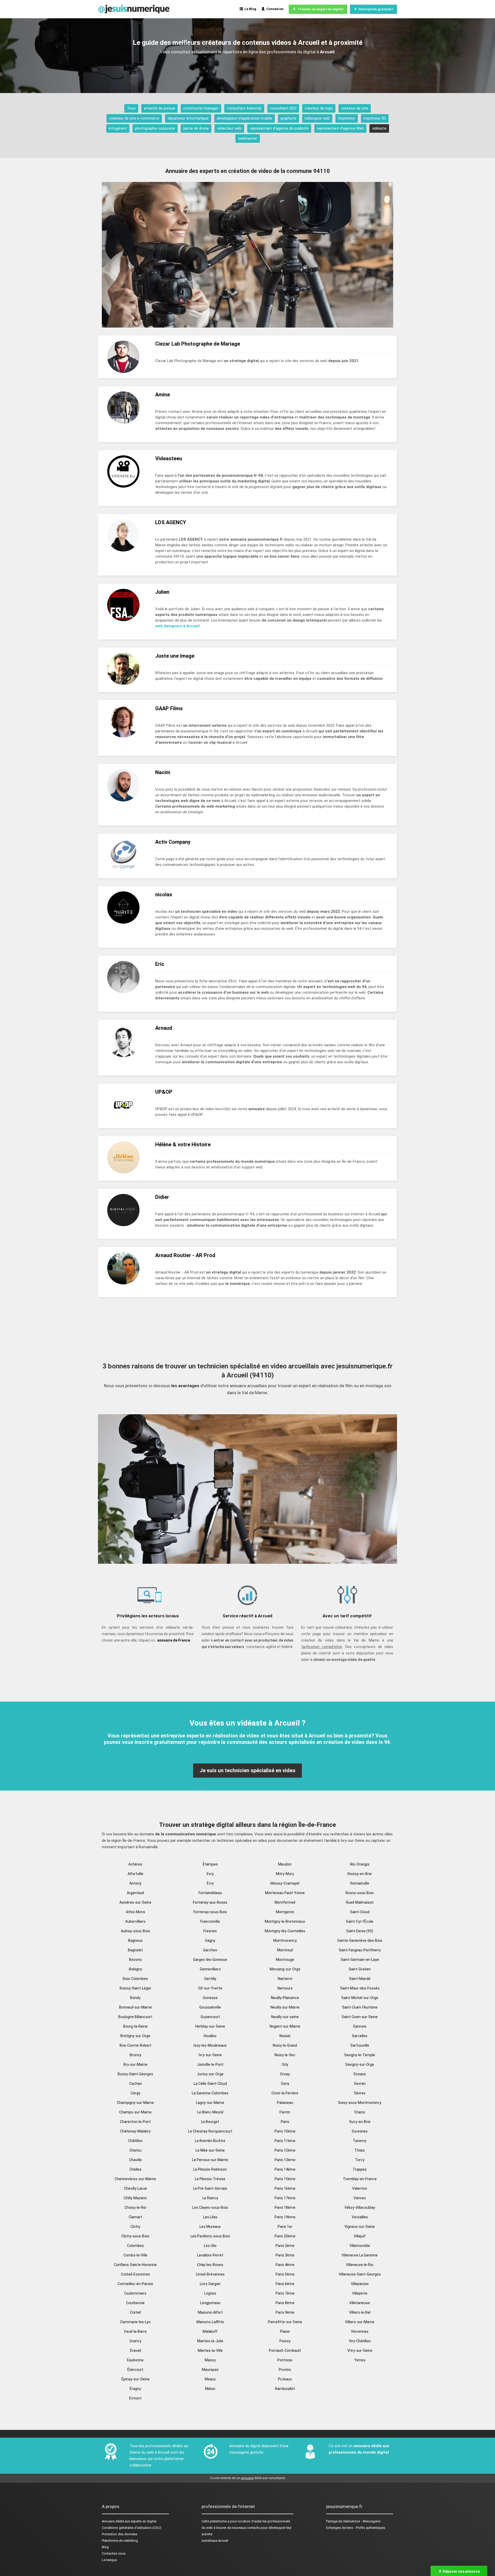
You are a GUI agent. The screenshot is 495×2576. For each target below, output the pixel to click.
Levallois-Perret (210, 2255)
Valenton (360, 2188)
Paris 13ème (285, 2160)
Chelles (135, 2169)
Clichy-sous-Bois (135, 2236)
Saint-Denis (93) (360, 1931)
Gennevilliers (210, 1969)
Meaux (210, 2379)
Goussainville (210, 2007)
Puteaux (285, 2379)
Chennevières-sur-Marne (135, 2179)
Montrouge (285, 1960)
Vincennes (360, 2331)
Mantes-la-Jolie (210, 2341)
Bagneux (135, 1941)
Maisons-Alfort (210, 2312)
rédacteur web (229, 128)
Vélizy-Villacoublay (360, 2207)
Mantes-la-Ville (210, 2351)
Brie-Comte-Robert (135, 2045)
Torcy (360, 2160)
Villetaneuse (360, 2303)
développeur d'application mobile (245, 118)
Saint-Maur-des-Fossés (360, 1988)
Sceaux (360, 2074)
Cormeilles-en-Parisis (135, 2284)
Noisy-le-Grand (285, 2045)
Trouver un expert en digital (320, 9)
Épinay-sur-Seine (135, 2379)
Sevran (360, 2084)
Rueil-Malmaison (360, 1902)
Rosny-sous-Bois (360, 1893)
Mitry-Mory (285, 1874)
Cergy (135, 2093)
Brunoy (135, 2055)
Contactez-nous (114, 2553)
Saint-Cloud (360, 1912)
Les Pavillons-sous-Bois (210, 2236)
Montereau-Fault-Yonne (285, 1893)
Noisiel (285, 2036)
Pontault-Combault (285, 2351)
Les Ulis (210, 2246)
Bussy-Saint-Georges (135, 2074)
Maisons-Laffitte (210, 2322)
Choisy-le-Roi (135, 2207)
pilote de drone (196, 128)
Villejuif (360, 2236)
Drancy (135, 2341)
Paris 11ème (285, 2141)
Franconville (210, 1921)
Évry (210, 1883)
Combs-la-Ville (135, 2255)
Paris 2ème (285, 2246)
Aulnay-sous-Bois (135, 1931)
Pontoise (285, 2360)
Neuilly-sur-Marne (285, 2007)
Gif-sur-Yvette (210, 1988)
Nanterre (285, 1979)
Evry (210, 1874)
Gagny (210, 1941)
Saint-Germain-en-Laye (360, 1960)
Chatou (135, 2150)
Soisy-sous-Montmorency (360, 2103)
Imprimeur (347, 118)
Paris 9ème (285, 2312)
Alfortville (135, 1874)
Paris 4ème (285, 2265)
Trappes (360, 2169)
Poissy (285, 2341)
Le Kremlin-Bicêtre (210, 2141)
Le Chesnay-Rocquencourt (210, 2131)
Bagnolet (135, 1950)
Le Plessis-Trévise (210, 2179)
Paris (285, 2122)
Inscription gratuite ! (375, 9)
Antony (135, 1883)
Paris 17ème (285, 2198)
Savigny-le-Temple (360, 2055)
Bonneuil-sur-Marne (135, 2007)
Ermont (135, 2398)
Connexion (274, 9)
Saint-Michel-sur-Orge (360, 1998)
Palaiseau (285, 2103)
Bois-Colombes (135, 1979)
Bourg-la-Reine (135, 2026)
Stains (360, 2112)
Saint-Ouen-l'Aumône (360, 2007)
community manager (201, 108)
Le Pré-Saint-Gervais (210, 2188)
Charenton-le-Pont (135, 2122)
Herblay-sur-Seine (210, 2026)
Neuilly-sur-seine (285, 2017)
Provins (285, 2370)
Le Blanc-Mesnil (210, 2112)
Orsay (285, 2074)
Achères (135, 1864)
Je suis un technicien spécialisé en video (247, 1770)
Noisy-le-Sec (285, 2055)
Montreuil (285, 1950)
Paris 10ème (285, 2131)
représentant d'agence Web (340, 128)
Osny (285, 2084)
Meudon (285, 1864)
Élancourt (135, 2370)
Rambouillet (285, 2389)
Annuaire (108, 2521)
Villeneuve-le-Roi (360, 2265)
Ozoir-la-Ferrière (285, 2093)
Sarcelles (360, 2036)
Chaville (135, 2160)
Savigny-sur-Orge (360, 2064)
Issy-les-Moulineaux (210, 2045)
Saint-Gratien (360, 1969)
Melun (210, 2389)
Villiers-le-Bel (360, 2312)
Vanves (360, 2198)
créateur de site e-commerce (134, 118)
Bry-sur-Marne (135, 2064)
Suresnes (360, 2131)
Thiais (360, 2150)
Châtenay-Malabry (135, 2131)
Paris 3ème (285, 2255)
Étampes (210, 1864)
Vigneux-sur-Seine (360, 2227)
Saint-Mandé (360, 1979)
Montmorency (285, 1941)
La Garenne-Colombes (210, 2093)
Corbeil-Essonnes (135, 2274)
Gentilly (210, 1979)
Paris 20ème (285, 2236)
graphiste (288, 118)
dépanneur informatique (188, 118)
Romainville (360, 1883)
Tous (131, 108)
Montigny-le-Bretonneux (285, 1921)
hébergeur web (317, 118)
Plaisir (285, 2331)
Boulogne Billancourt (135, 2017)
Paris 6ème (285, 2284)
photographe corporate (155, 128)
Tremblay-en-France (360, 2179)
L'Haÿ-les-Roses (210, 2265)
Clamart (135, 2217)
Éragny (135, 2389)
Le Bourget (210, 2122)
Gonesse (210, 1998)
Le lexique (109, 2560)
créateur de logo (319, 108)
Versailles (360, 2217)
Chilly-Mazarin (135, 2198)
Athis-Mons (135, 1912)
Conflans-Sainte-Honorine (135, 2265)
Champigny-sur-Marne (135, 2103)
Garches (210, 1950)
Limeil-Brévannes (210, 2274)
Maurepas (210, 2370)
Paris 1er (285, 2227)
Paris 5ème (285, 2274)
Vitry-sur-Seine (360, 2351)
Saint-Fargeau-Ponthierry (360, 1950)
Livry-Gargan (210, 2284)
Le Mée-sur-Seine (210, 2150)
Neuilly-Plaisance (285, 1998)
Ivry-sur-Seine (210, 2055)
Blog (105, 2547)
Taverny (360, 2141)
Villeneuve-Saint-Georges (360, 2274)
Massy (210, 2360)
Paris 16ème (285, 2188)
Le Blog (250, 9)
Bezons (135, 1960)
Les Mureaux (210, 2227)
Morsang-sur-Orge (285, 1969)
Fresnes (210, 1931)
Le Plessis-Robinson (210, 2169)
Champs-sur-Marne (135, 2112)
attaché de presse (159, 108)
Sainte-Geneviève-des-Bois (360, 1941)
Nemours (285, 1988)
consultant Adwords (244, 108)
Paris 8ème (285, 2303)
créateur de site (355, 108)
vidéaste (379, 128)
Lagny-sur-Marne (210, 2103)
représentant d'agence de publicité (279, 128)
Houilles (210, 2036)
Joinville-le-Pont (210, 2064)
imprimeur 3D (375, 118)
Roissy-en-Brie (360, 1874)
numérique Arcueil (215, 2541)
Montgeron (285, 1912)
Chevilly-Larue (135, 2188)
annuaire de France (174, 1640)
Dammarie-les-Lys (135, 2322)
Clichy (135, 2227)
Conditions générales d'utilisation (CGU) (132, 2528)
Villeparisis (360, 2284)
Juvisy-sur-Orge (210, 2074)
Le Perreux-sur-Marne (210, 2160)
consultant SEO (283, 108)
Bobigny (135, 1969)
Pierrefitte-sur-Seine (285, 2322)
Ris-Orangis (360, 1864)
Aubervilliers (135, 1921)
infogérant (118, 128)
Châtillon (135, 2141)
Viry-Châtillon (360, 2341)
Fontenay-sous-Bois (210, 1912)
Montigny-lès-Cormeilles (285, 1931)
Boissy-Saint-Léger (135, 1988)
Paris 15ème (285, 2179)
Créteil (135, 2312)
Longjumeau (210, 2303)
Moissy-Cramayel (285, 1883)
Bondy (135, 1998)
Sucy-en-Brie (360, 2122)
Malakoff (210, 2331)
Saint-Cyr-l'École (360, 1921)
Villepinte (360, 2293)
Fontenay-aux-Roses (210, 1902)
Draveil (135, 2351)
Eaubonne (135, 2360)
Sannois (360, 2026)
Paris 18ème (285, 2207)
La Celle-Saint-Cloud (210, 2084)
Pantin (285, 2112)
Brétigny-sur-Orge (135, 2036)
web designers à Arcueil (177, 626)
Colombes (135, 2246)
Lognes (210, 2293)
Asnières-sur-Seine (135, 1902)
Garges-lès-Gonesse (210, 1960)
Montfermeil (285, 1902)
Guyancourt (210, 2017)
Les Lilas (210, 2217)
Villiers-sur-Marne (360, 2322)
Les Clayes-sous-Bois (210, 2207)
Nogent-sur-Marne (285, 2026)
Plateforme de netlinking (120, 2541)
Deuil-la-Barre (135, 2331)
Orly (285, 2064)
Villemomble (360, 2246)
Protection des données (120, 2534)
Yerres (360, 2360)
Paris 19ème (285, 2217)
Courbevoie (135, 2303)
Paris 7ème (285, 2293)
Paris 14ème (285, 2169)
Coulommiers (135, 2293)
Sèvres (360, 2093)
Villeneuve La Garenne (360, 2255)
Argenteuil (135, 1893)
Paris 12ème (285, 2150)
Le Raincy (210, 2198)
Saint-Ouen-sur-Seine (360, 2017)
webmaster (248, 138)
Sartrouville (360, 2045)
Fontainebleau (210, 1893)
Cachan (135, 2084)
